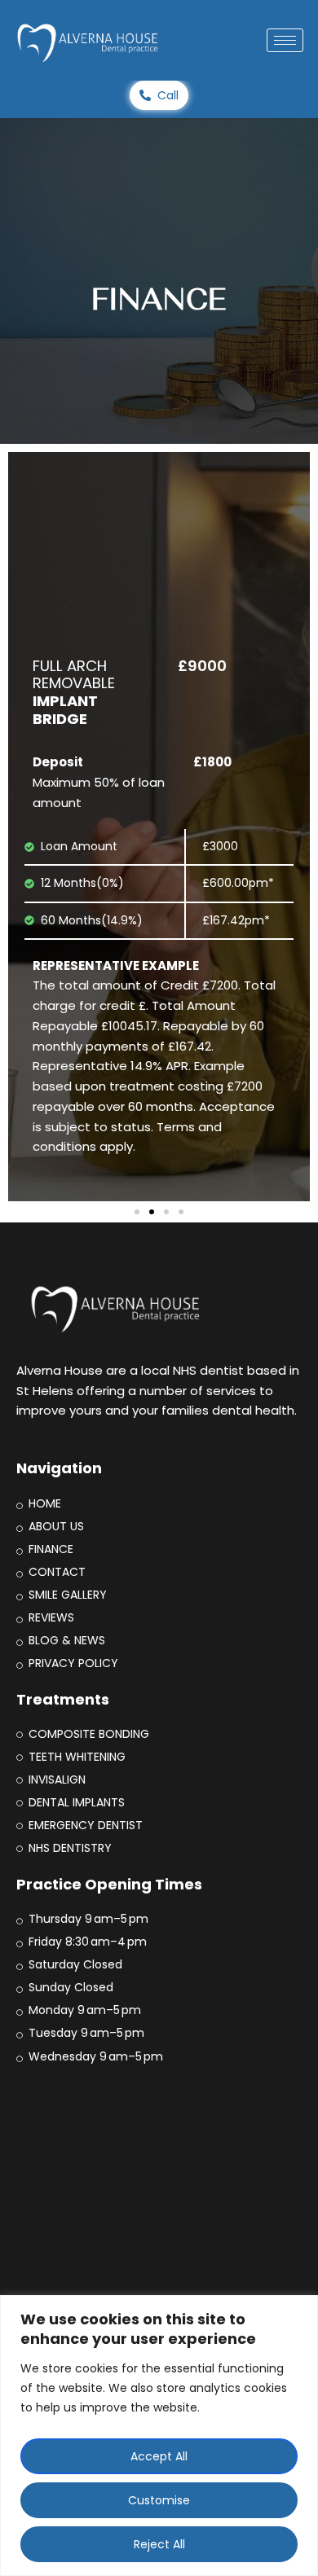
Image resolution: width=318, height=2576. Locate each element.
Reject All (159, 2544)
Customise (159, 2500)
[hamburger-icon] (285, 40)
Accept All (159, 2456)
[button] (137, 1212)
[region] (159, 2436)
